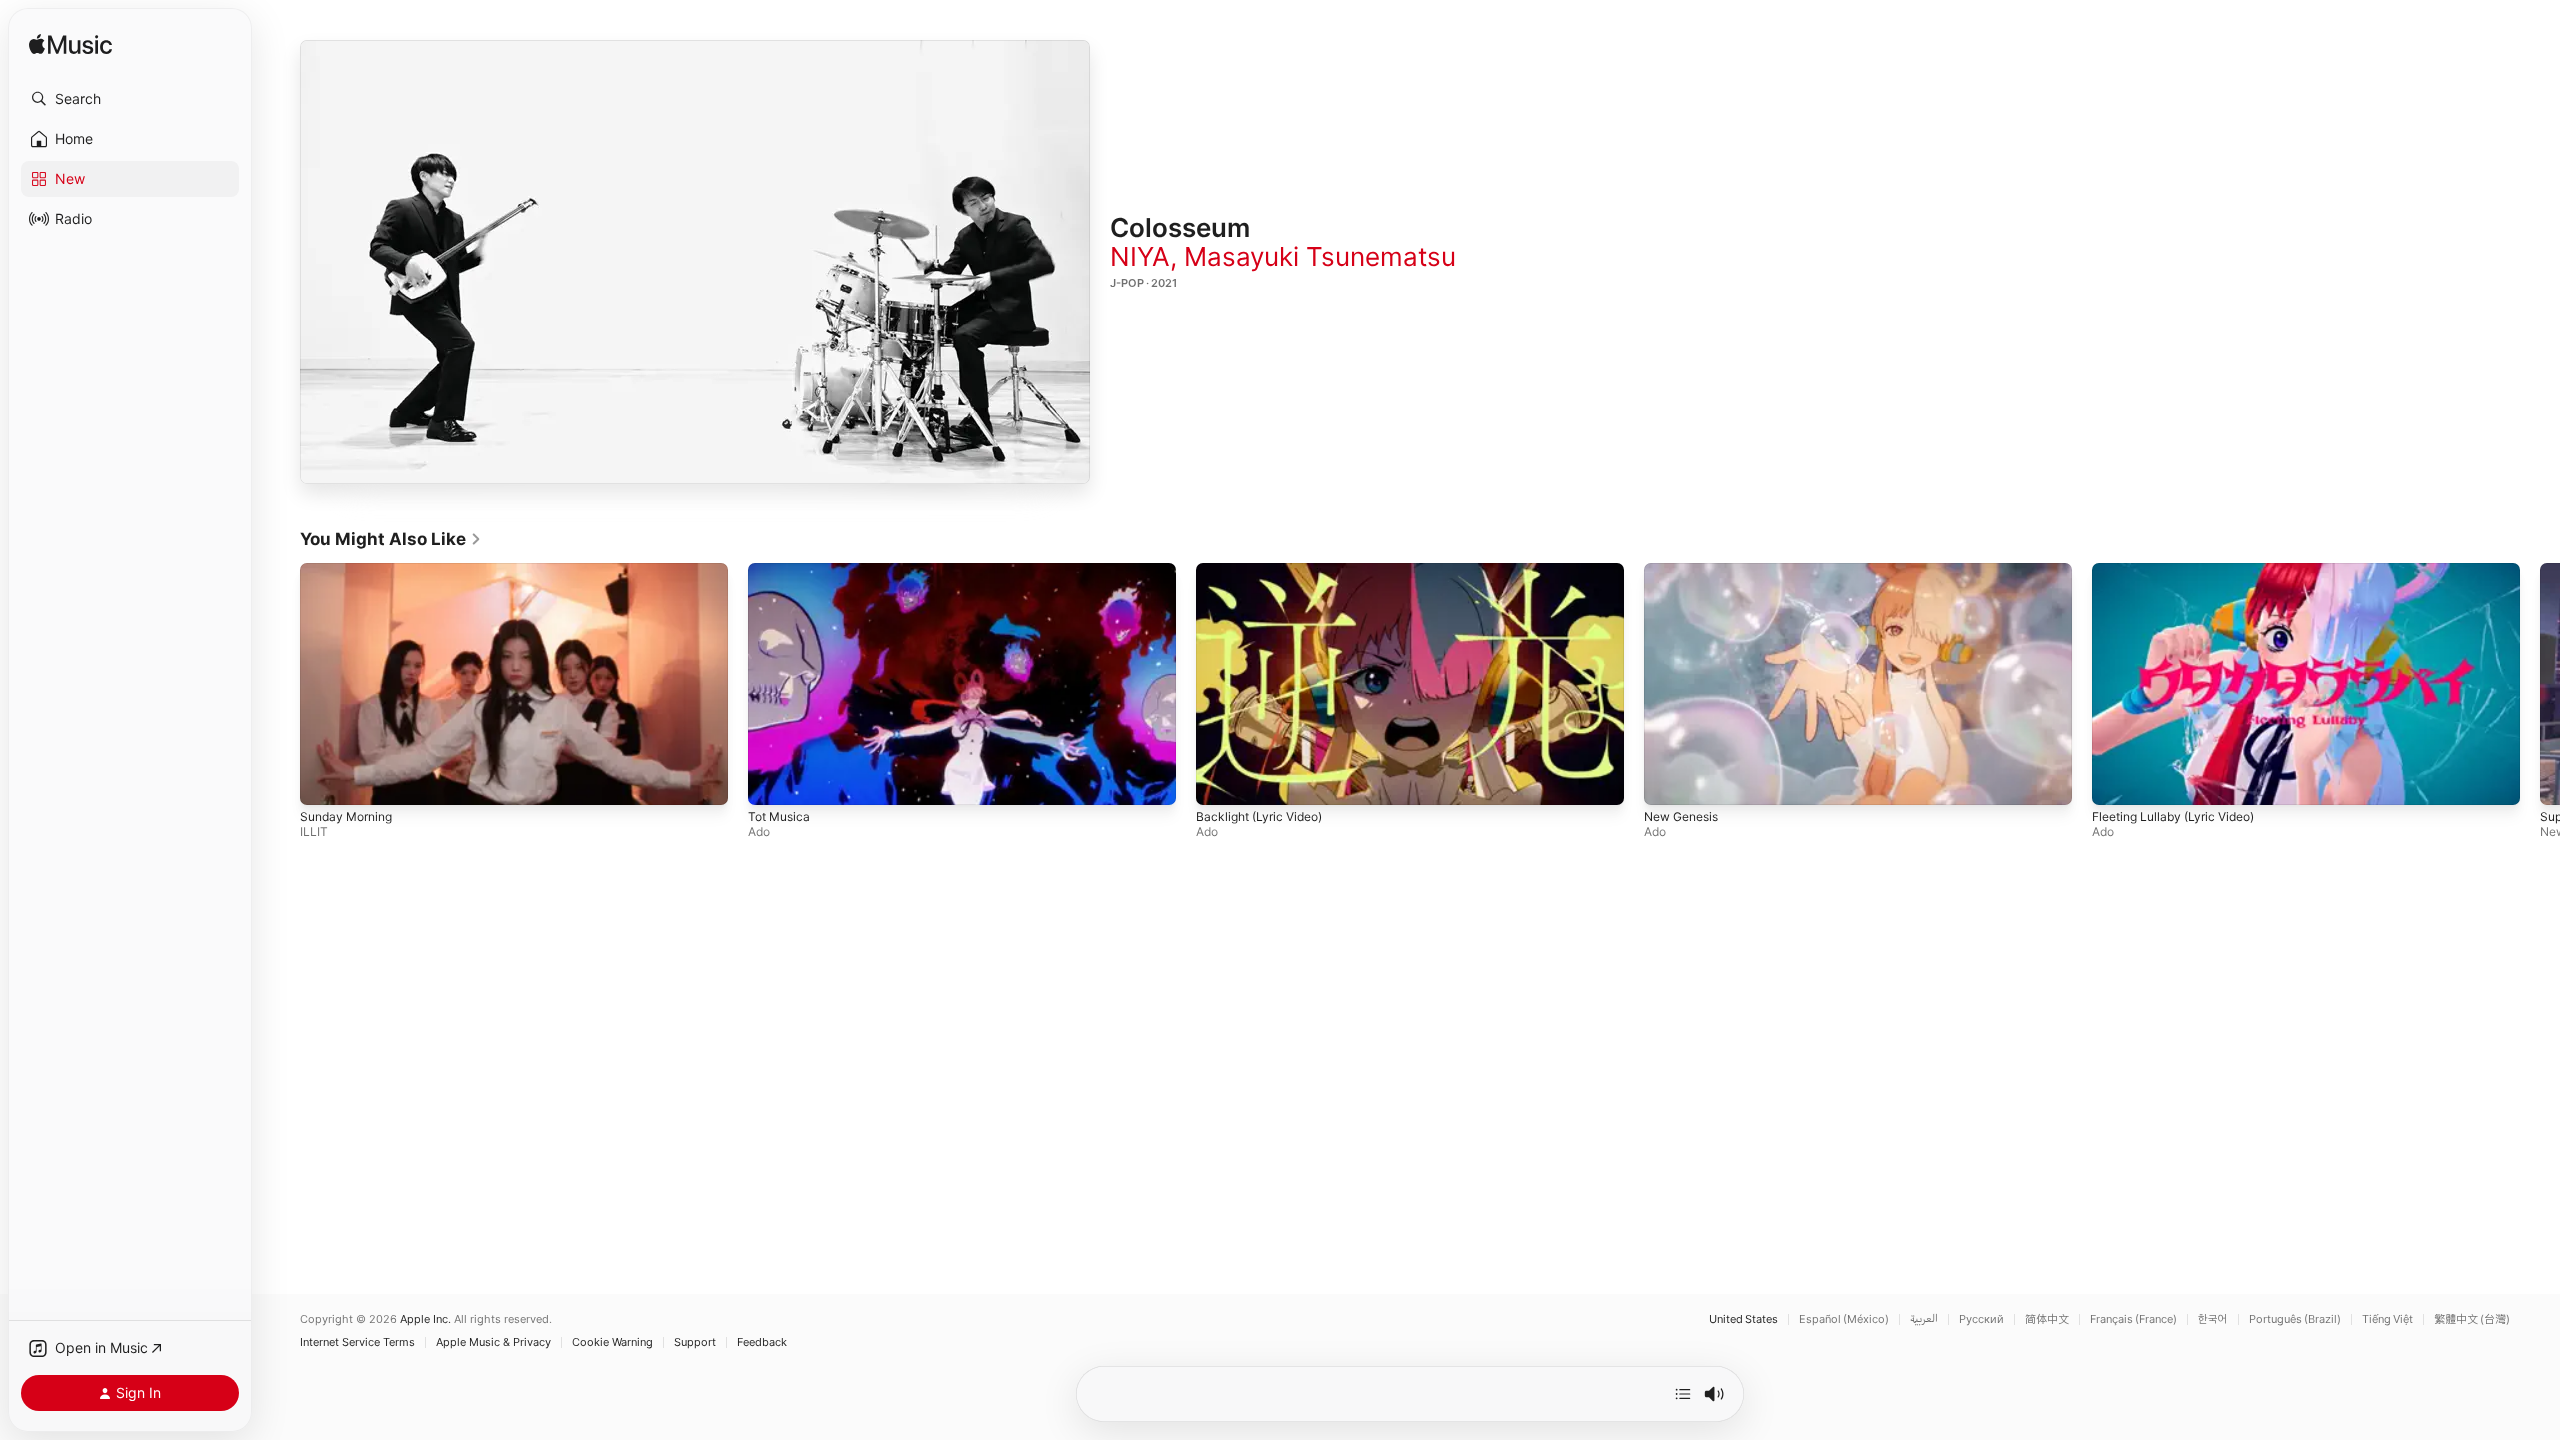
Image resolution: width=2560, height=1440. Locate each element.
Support (695, 1342)
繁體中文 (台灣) (2472, 1319)
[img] (70, 45)
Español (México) (1844, 1319)
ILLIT (314, 831)
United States (1743, 1319)
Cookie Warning (612, 1342)
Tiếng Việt (2387, 1319)
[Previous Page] (280, 684)
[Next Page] (2540, 684)
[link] (391, 539)
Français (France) (2133, 1319)
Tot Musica (779, 816)
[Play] (695, 262)
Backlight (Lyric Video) (1259, 816)
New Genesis (1681, 816)
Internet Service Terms (357, 1342)
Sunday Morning (346, 816)
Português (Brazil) (2295, 1319)
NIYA (1140, 256)
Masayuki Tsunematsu (1320, 256)
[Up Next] (1683, 1394)
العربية (1924, 1319)
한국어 (2213, 1319)
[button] (130, 99)
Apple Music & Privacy (493, 1342)
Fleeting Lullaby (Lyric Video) (2173, 816)
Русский (1981, 1319)
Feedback (762, 1342)
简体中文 (2047, 1319)
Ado (759, 831)
